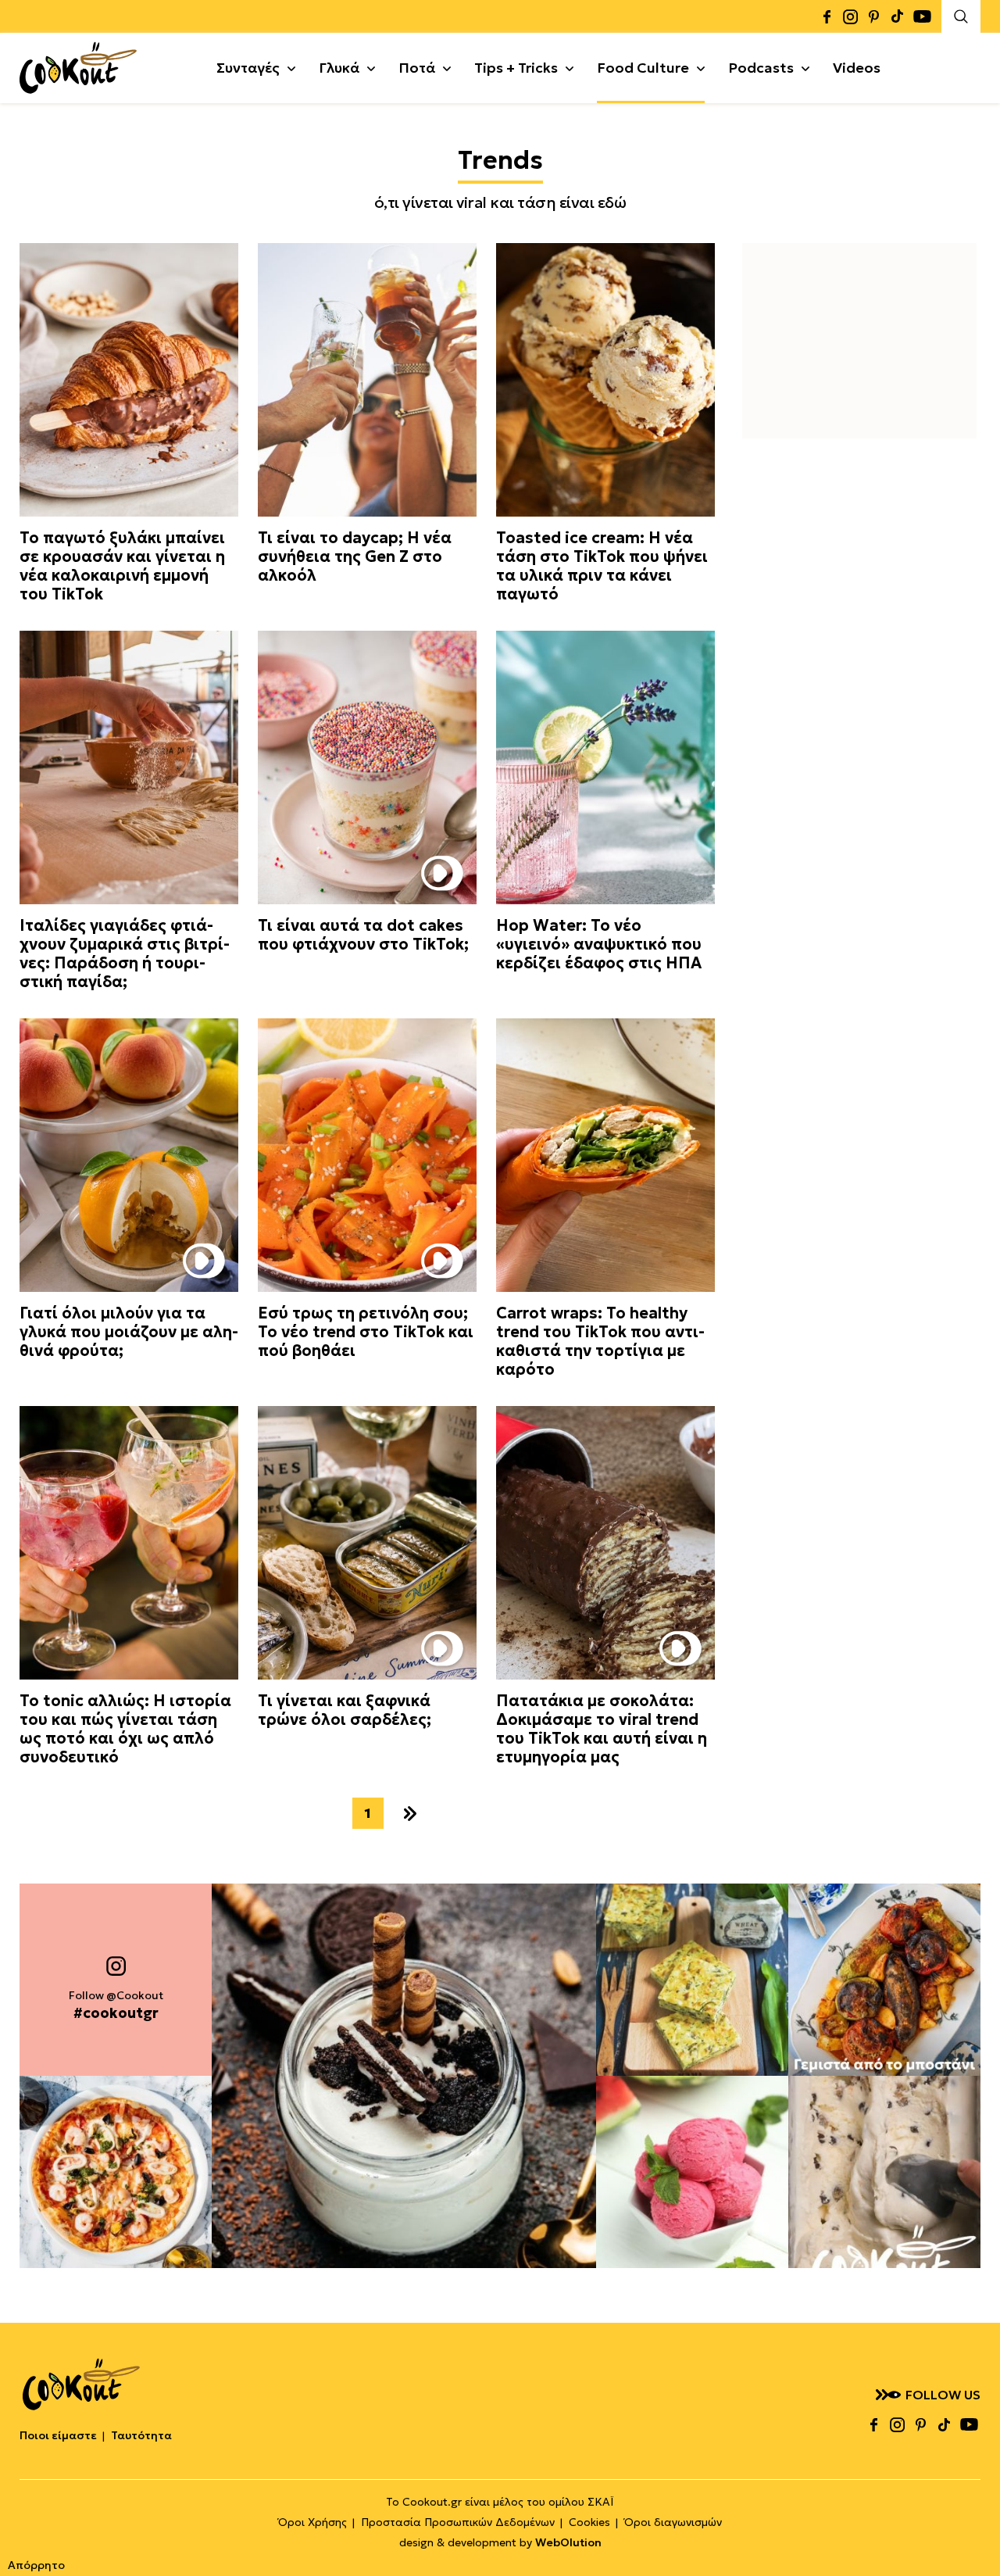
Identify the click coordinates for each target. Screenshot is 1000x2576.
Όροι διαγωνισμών (673, 2522)
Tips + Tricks (516, 68)
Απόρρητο (36, 2565)
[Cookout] (78, 68)
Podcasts (761, 68)
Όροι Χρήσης (312, 2522)
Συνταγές (248, 68)
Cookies (589, 2522)
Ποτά (417, 68)
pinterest (873, 16)
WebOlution (568, 2542)
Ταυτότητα (141, 2435)
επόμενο (410, 1813)
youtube (922, 16)
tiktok (897, 16)
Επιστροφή (973, 2533)
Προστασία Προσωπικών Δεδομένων (458, 2522)
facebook (827, 16)
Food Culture (643, 68)
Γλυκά (339, 68)
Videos (857, 68)
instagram (850, 16)
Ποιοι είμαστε (58, 2435)
